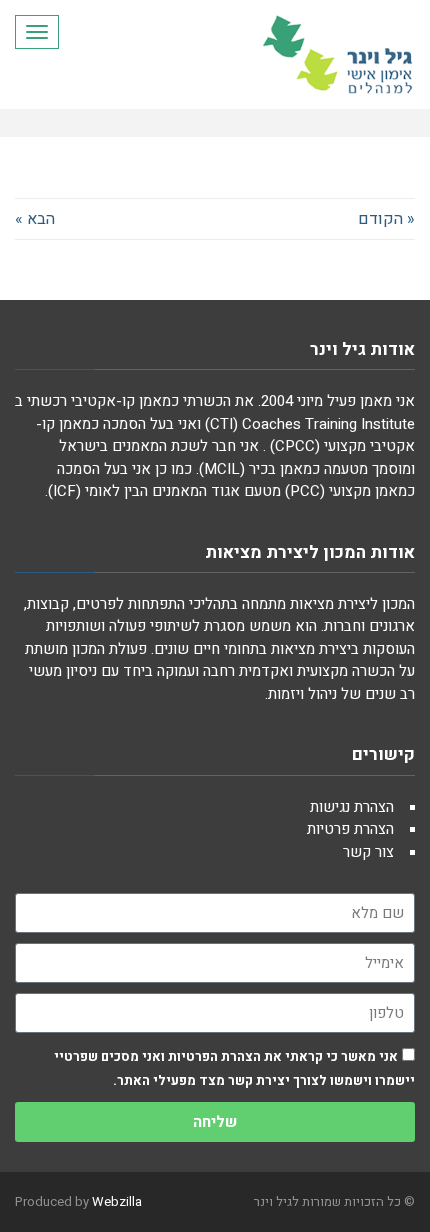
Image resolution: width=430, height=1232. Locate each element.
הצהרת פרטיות (350, 829)
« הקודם (386, 219)
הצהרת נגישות (352, 807)
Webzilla (117, 1201)
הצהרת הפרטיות (213, 1056)
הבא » (35, 219)
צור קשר (368, 852)
